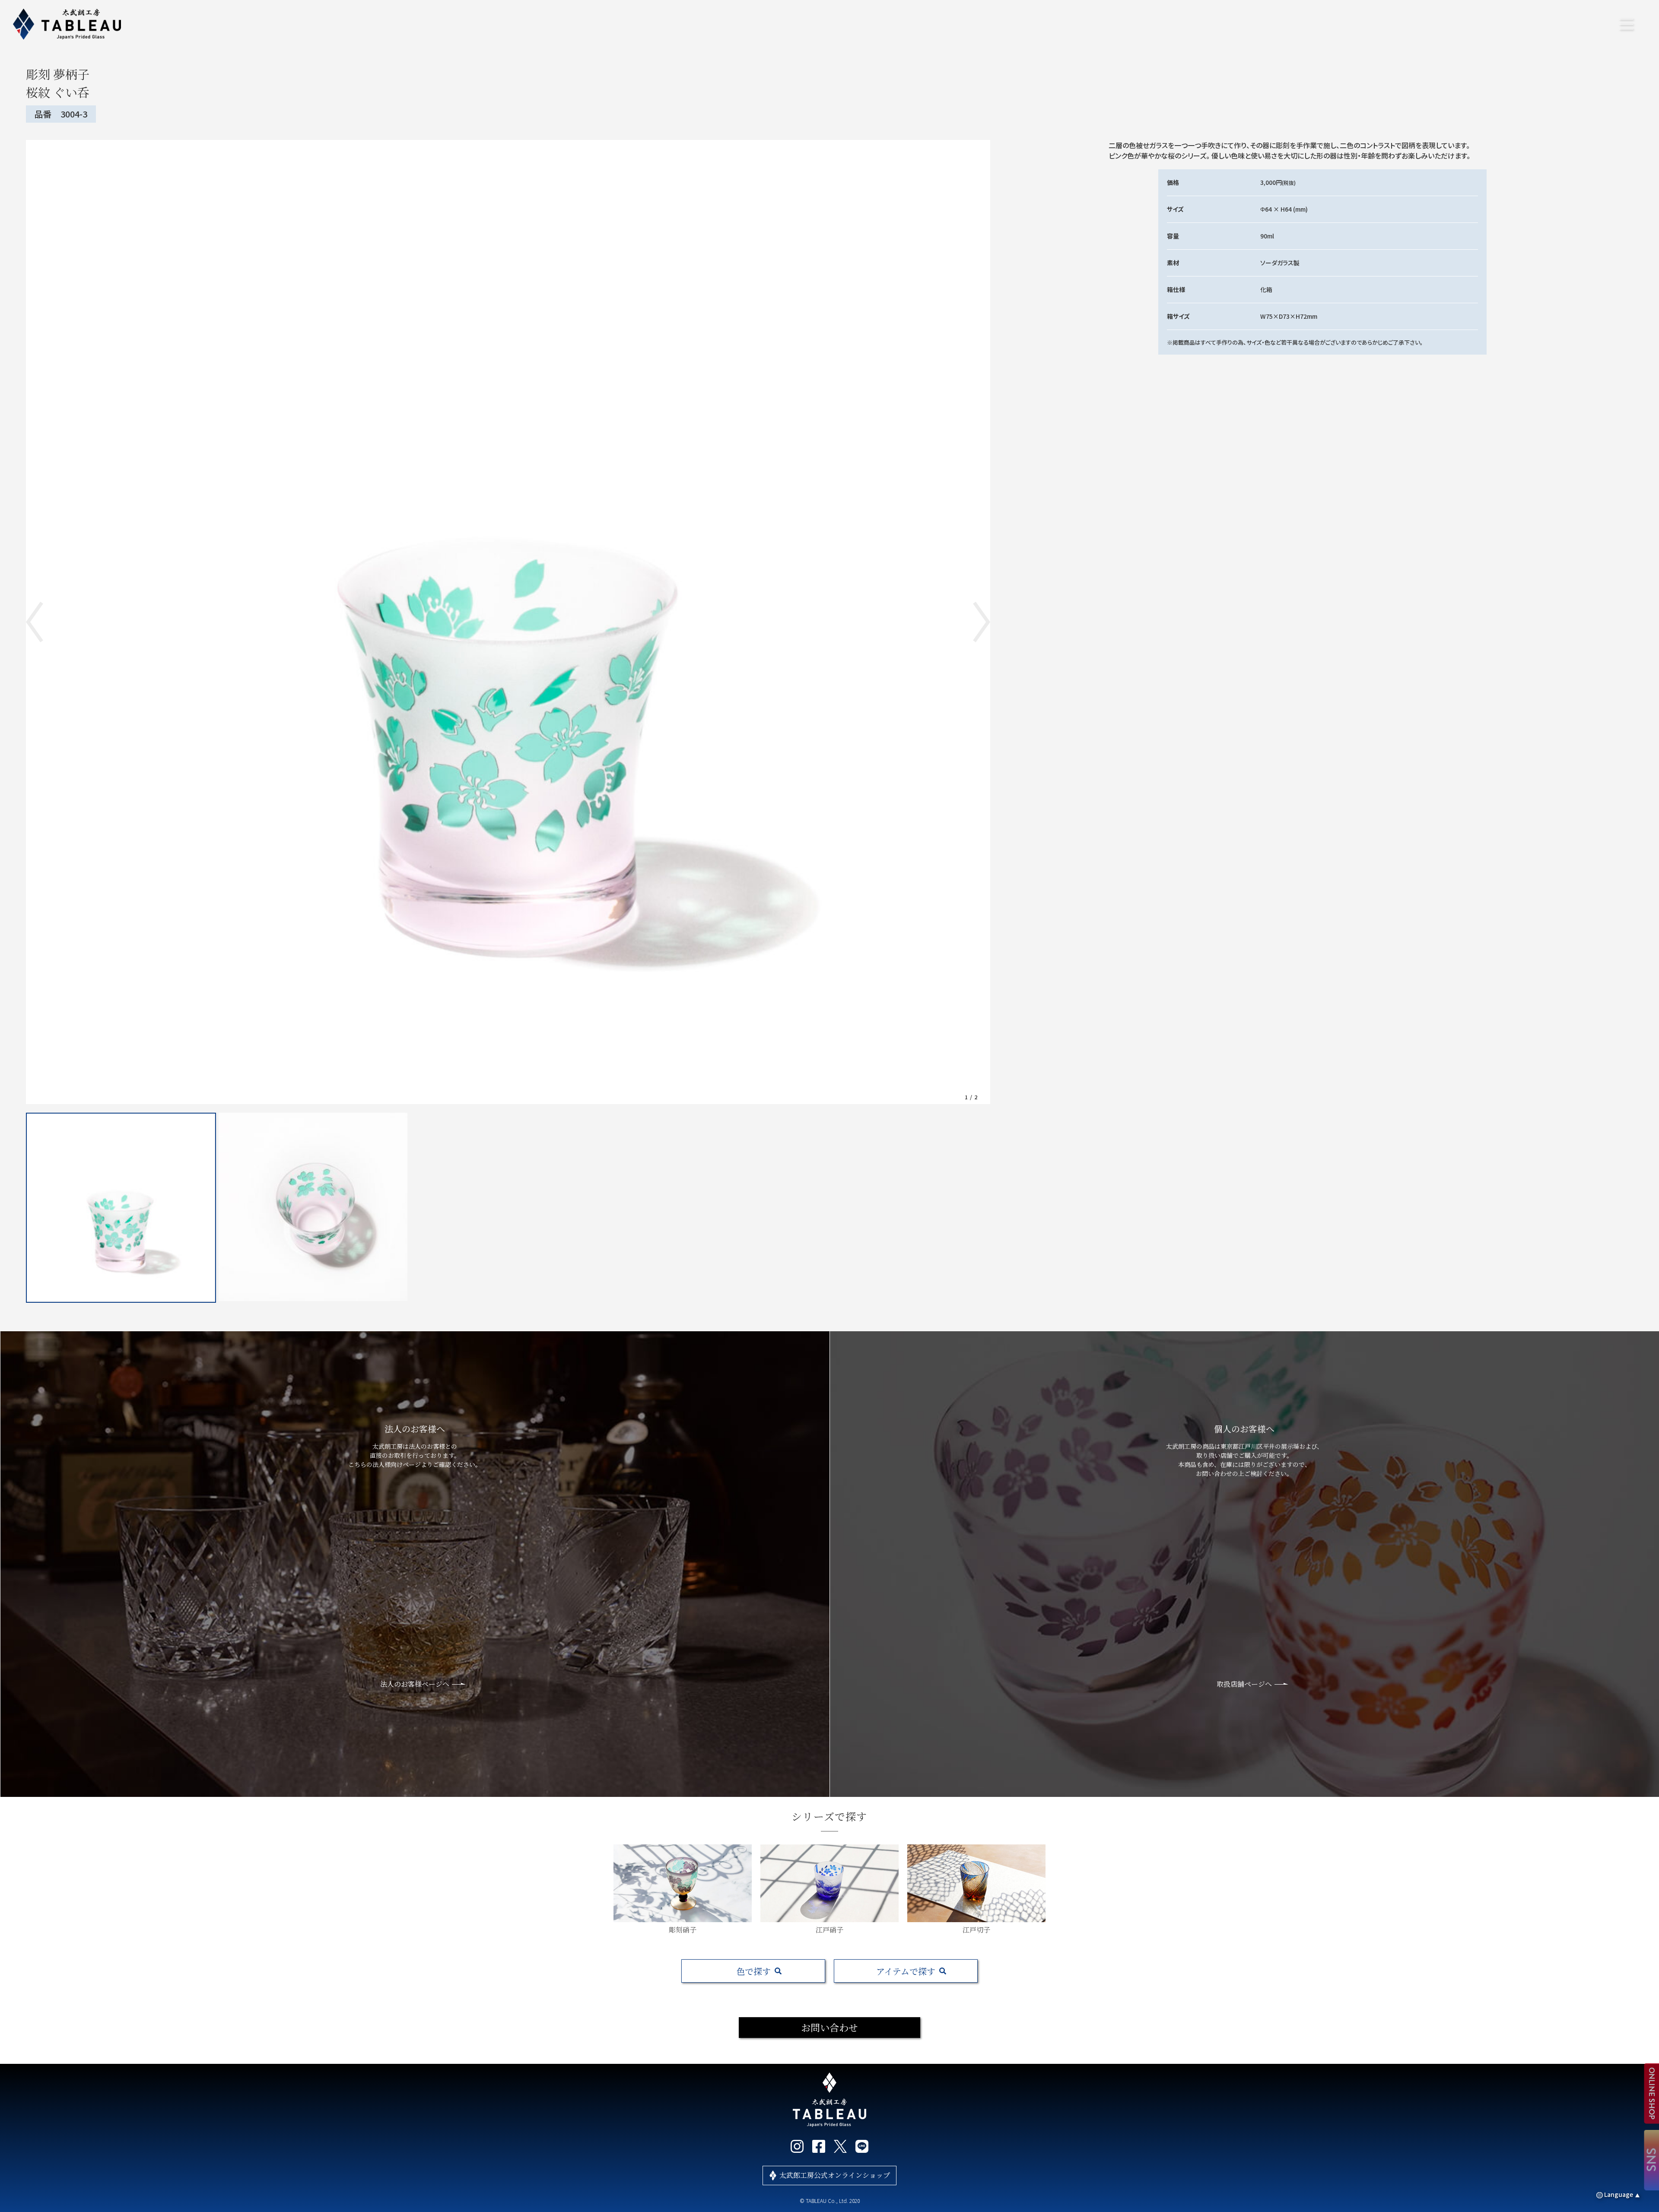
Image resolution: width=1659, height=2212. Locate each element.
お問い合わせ (829, 2027)
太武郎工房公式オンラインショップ (835, 2175)
